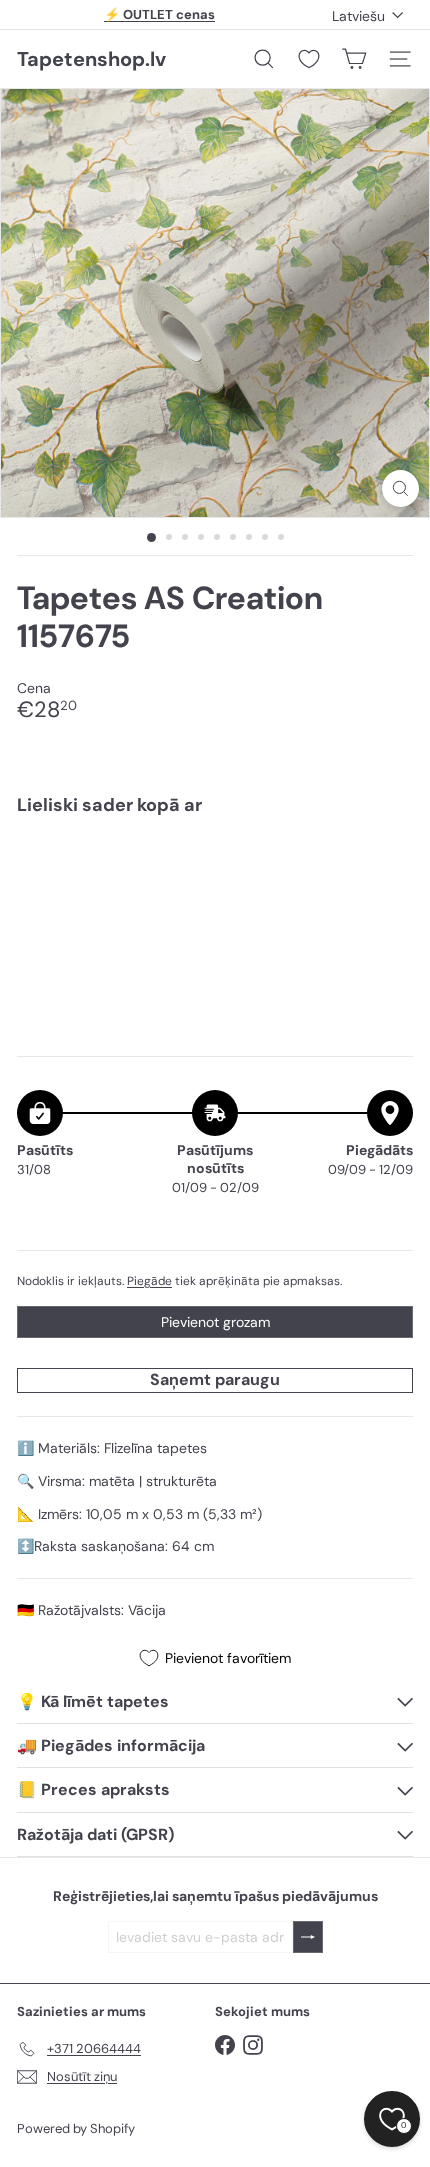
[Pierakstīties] (308, 1937)
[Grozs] (354, 59)
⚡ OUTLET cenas (159, 14)
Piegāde (149, 1281)
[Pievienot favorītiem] (386, 873)
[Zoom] (400, 488)
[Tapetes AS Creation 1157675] (215, 901)
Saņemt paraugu (215, 1379)
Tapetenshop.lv (91, 59)
